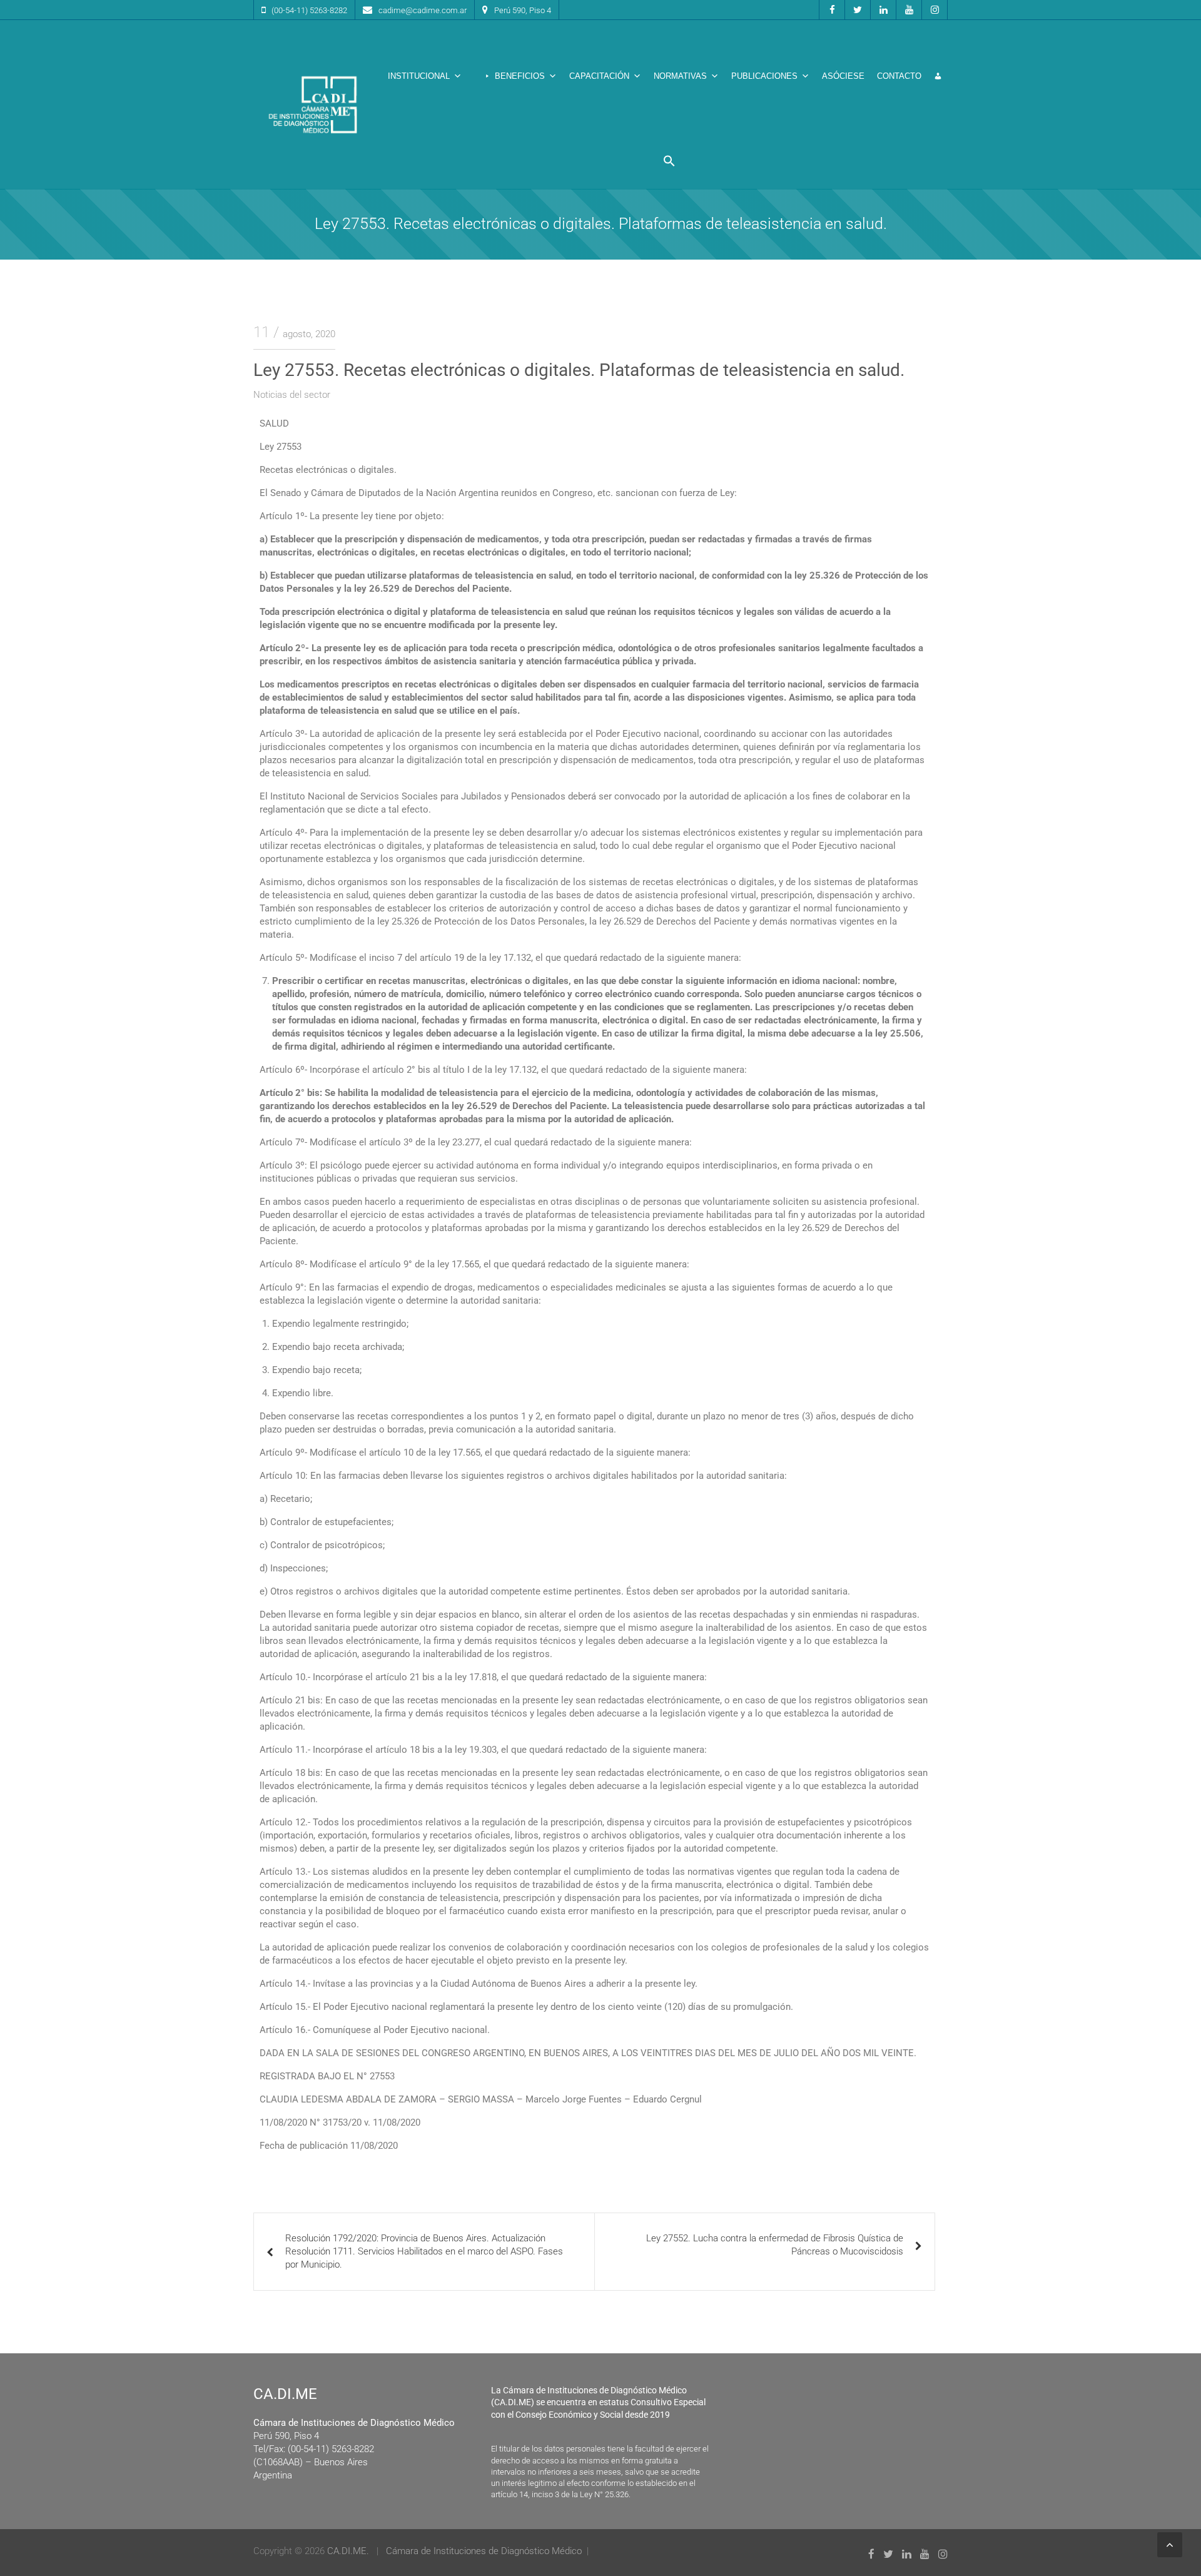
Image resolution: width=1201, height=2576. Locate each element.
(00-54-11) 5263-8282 (309, 10)
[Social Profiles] (832, 10)
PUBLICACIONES (764, 76)
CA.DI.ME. (348, 2551)
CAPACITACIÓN (599, 76)
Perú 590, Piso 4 (523, 10)
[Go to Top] (1170, 2545)
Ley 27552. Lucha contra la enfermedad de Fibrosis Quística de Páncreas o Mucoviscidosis (775, 2245)
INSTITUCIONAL (419, 76)
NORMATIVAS (680, 76)
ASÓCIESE (843, 76)
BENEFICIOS (520, 76)
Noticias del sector (292, 395)
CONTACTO (899, 76)
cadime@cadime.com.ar (423, 10)
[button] (669, 161)
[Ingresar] (938, 76)
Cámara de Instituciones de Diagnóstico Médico (484, 2551)
